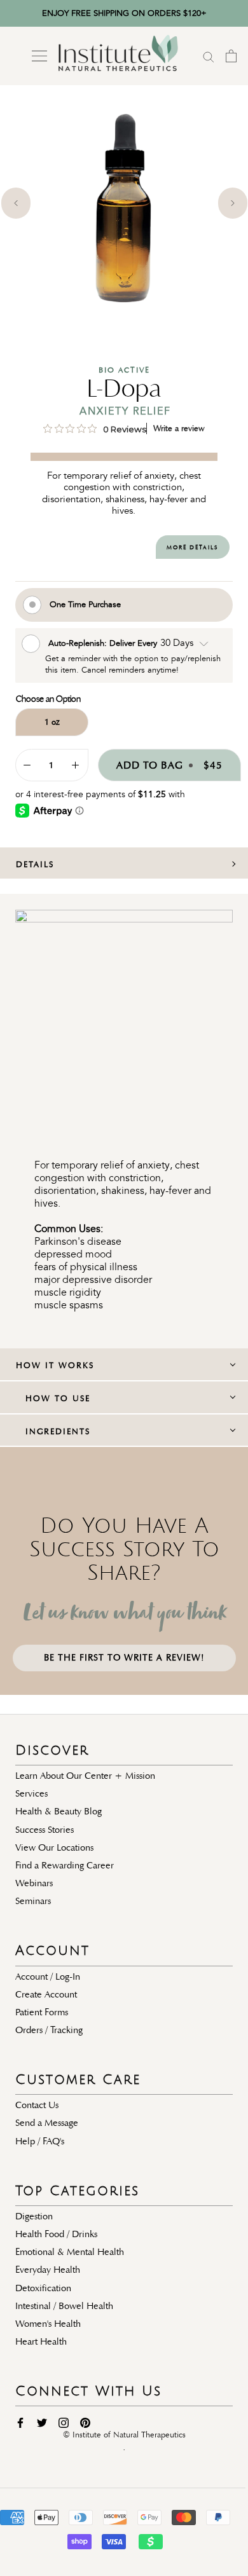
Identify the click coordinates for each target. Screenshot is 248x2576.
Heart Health (41, 2341)
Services (31, 1793)
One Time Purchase (85, 604)
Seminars (33, 1901)
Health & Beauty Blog (59, 1811)
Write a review (179, 428)
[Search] (209, 56)
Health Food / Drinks (56, 2234)
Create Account (46, 1994)
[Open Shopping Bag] (231, 56)
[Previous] (16, 203)
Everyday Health (48, 2270)
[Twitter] (42, 2422)
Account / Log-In (48, 1977)
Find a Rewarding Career (65, 1865)
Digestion (34, 2216)
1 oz (52, 722)
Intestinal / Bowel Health (64, 2306)
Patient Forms (42, 2012)
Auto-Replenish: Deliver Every (104, 642)
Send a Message (47, 2123)
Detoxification (43, 2288)
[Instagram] (64, 2422)
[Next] (233, 203)
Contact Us (37, 2105)
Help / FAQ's (40, 2141)
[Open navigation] (39, 56)
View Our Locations (54, 1847)
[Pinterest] (85, 2422)
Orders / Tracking (49, 2030)
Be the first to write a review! (124, 1658)
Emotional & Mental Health (70, 2252)
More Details (192, 547)
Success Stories (45, 1830)
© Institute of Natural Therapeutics (124, 2435)
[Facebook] (20, 2422)
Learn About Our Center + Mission (85, 1776)
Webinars (34, 1883)
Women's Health (48, 2324)
